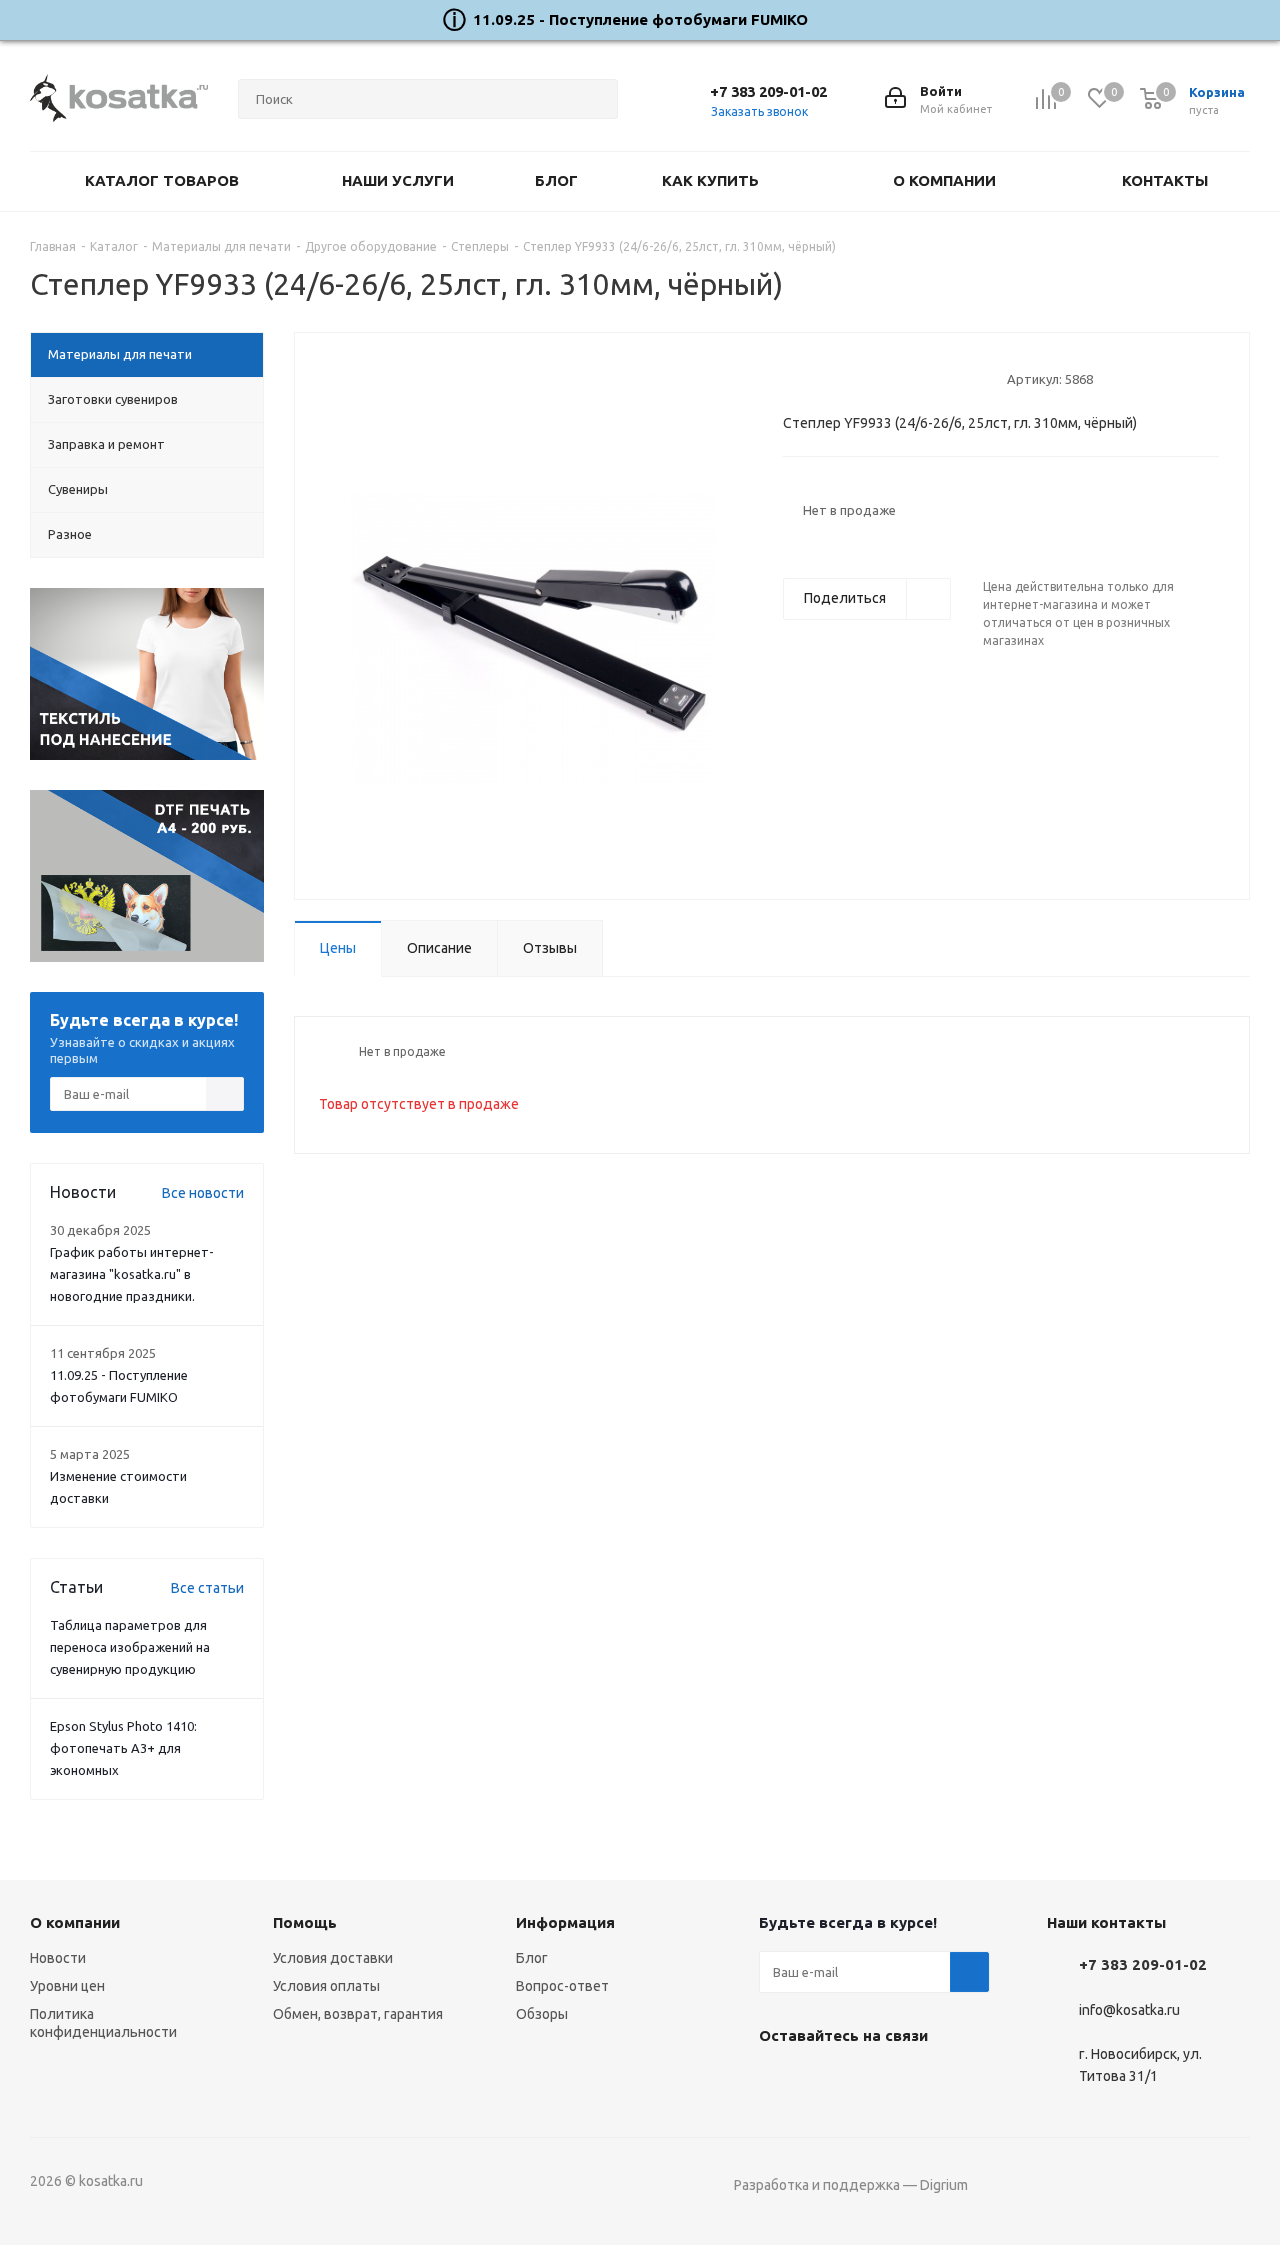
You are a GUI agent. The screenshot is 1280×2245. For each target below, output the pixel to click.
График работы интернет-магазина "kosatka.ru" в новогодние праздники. (132, 1274)
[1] (792, 378)
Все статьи (207, 1588)
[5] (868, 378)
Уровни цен (67, 1986)
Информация (565, 1922)
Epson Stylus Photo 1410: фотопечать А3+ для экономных (123, 1748)
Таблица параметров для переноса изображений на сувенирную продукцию (130, 1647)
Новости (58, 1958)
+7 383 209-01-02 (768, 91)
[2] (811, 378)
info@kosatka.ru (1129, 2010)
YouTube (829, 2082)
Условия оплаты (326, 1986)
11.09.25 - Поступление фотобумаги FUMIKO (640, 19)
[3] (830, 378)
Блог (532, 1958)
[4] (849, 378)
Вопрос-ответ (562, 1986)
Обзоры (542, 2014)
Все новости (203, 1193)
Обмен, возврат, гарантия (358, 2014)
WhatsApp (879, 2082)
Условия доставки (333, 1958)
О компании (75, 1922)
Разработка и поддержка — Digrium (851, 2185)
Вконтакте (779, 2082)
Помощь (305, 1922)
